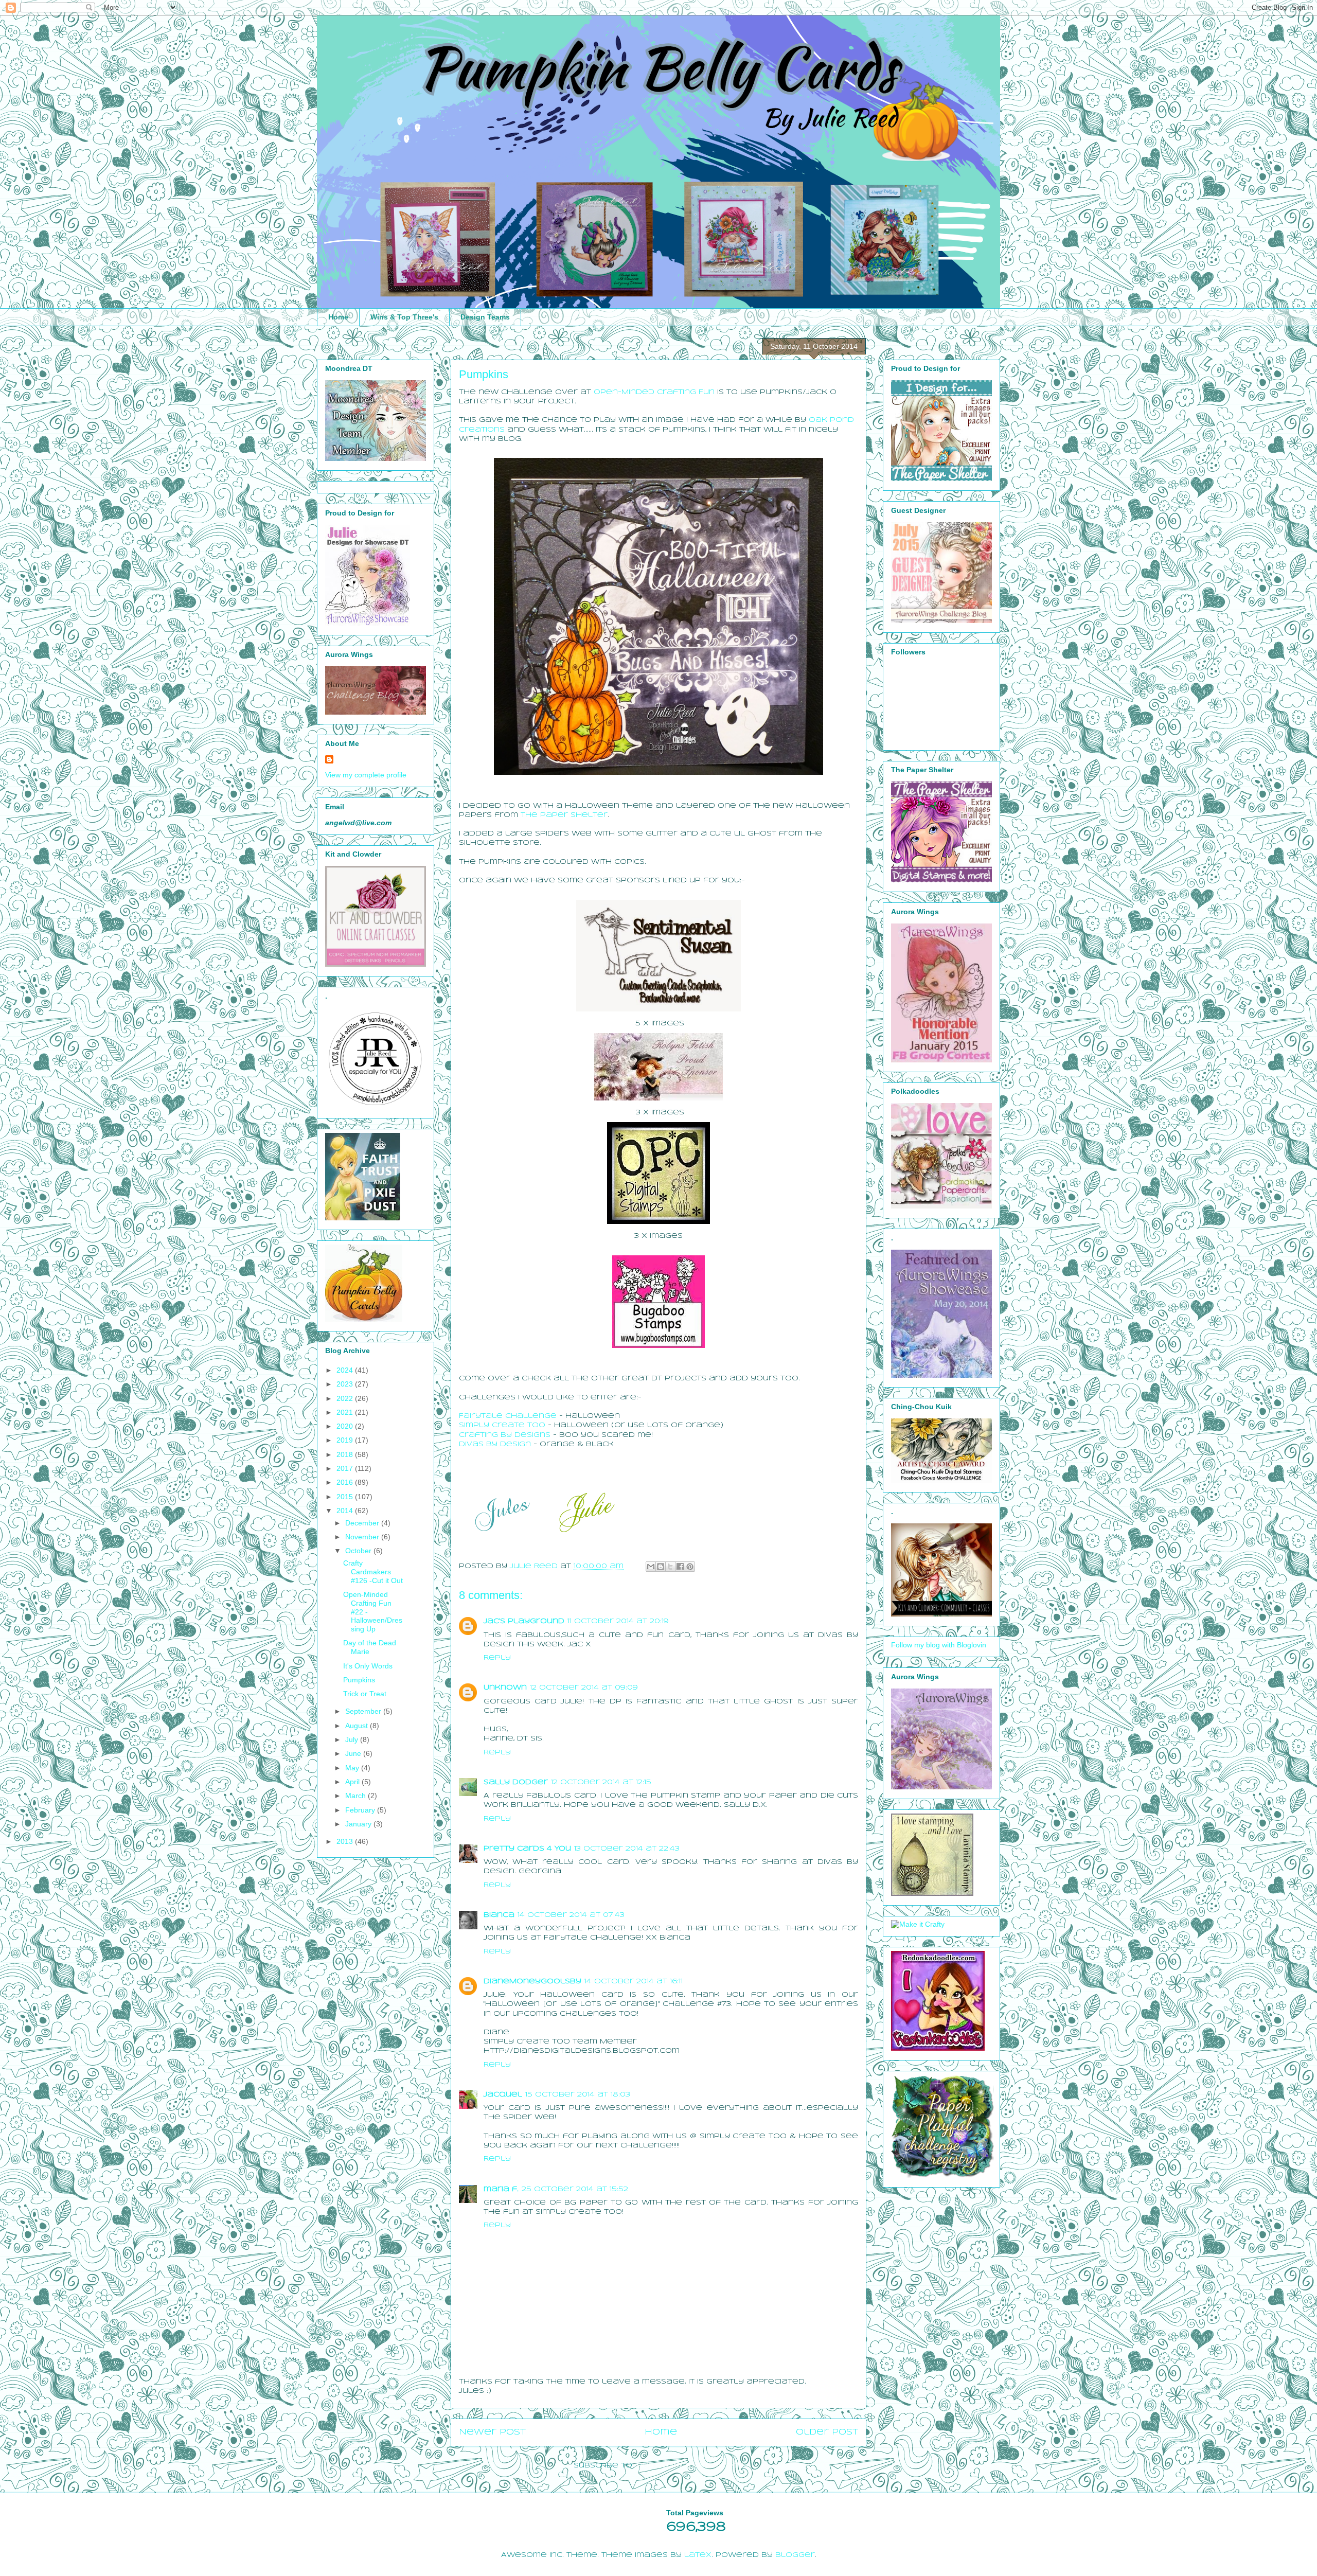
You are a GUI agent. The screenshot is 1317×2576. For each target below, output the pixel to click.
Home (338, 317)
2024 (346, 1370)
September (364, 1711)
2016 (346, 1482)
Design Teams (485, 317)
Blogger (795, 2555)
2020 (346, 1426)
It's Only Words (368, 1666)
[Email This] (651, 1567)
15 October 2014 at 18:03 (578, 2095)
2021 (346, 1412)
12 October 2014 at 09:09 (584, 1688)
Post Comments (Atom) (690, 2466)
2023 (346, 1384)
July (353, 1739)
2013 (346, 1841)
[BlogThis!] (661, 1567)
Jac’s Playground (524, 1621)
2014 (346, 1511)
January (359, 1824)
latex (698, 2555)
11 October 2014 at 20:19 (618, 1621)
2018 (346, 1454)
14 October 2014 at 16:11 (634, 1982)
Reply (497, 1658)
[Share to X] (670, 1567)
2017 (346, 1468)
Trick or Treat (365, 1694)
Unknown (505, 1688)
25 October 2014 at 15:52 (575, 2189)
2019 (346, 1440)
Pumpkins (359, 1680)
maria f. (501, 2189)
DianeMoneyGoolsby (532, 1982)
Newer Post (492, 2432)
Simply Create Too (502, 1425)
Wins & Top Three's (404, 317)
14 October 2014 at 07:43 (571, 1915)
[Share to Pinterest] (690, 1567)
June (354, 1753)
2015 (346, 1497)
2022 (346, 1398)
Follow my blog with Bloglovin (939, 1645)
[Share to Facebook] (680, 1567)
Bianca (499, 1915)
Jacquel (503, 2095)
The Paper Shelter (564, 815)
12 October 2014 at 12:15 (601, 1782)
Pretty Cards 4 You (527, 1849)
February (361, 1810)
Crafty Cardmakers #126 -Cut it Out (373, 1572)
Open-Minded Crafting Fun (654, 392)
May (353, 1768)
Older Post (827, 2432)
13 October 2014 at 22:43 (627, 1849)
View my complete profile (366, 775)
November (363, 1537)
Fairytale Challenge (508, 1416)
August (358, 1726)
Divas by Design (495, 1444)
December (363, 1523)
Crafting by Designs (505, 1435)
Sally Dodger (516, 1782)
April (353, 1782)
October (359, 1551)
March (357, 1796)
